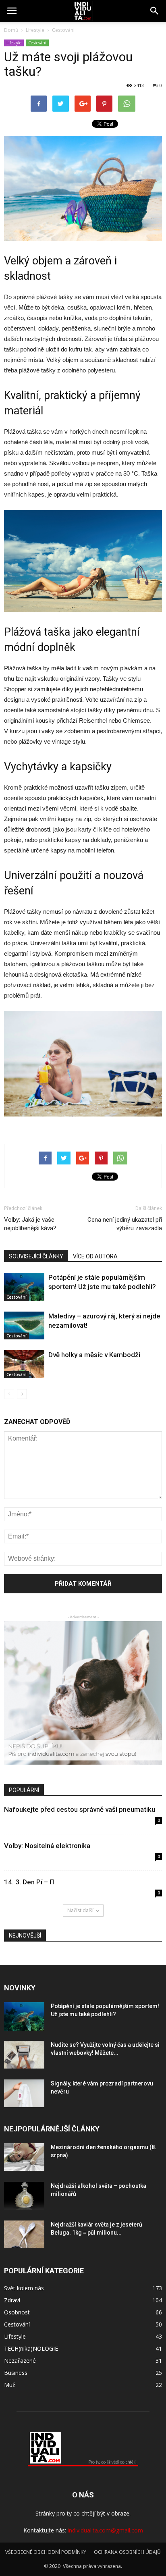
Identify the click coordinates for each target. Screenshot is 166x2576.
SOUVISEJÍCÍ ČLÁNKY (36, 1256)
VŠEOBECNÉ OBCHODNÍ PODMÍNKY (46, 2552)
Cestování (37, 43)
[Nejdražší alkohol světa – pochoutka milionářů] (24, 2196)
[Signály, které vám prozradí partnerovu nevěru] (24, 2093)
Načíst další (80, 1910)
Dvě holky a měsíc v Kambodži (94, 1355)
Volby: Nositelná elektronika (47, 1846)
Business (16, 2373)
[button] (155, 11)
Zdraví (12, 2300)
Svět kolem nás (24, 2288)
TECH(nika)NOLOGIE (31, 2348)
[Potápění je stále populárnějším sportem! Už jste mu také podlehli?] (24, 1287)
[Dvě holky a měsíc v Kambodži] (24, 1364)
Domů (11, 30)
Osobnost (17, 2312)
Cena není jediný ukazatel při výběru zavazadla (125, 1224)
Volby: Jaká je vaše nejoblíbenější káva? (30, 1224)
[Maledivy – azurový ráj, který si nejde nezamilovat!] (24, 1325)
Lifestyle (14, 43)
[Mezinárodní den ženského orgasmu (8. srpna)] (24, 2157)
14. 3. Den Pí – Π (29, 1882)
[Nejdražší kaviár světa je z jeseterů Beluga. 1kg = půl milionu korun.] (24, 2234)
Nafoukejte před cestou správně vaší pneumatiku (80, 1809)
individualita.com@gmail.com (105, 2530)
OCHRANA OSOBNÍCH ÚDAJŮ (127, 2552)
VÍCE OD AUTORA (95, 1256)
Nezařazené (20, 2361)
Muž (10, 2385)
